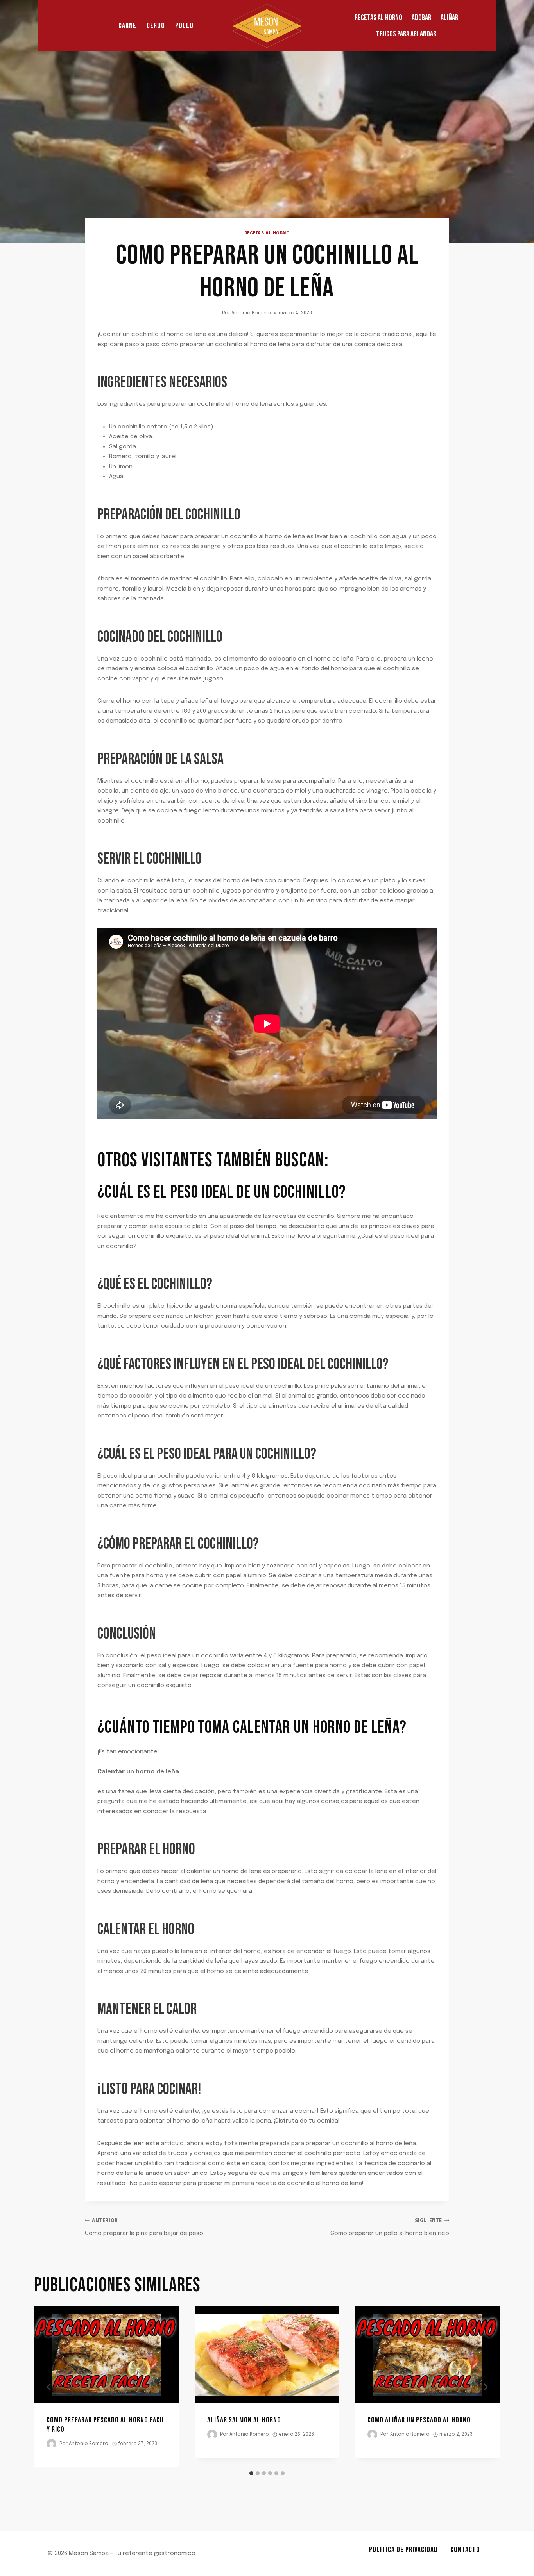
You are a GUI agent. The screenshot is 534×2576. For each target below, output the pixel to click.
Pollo (184, 26)
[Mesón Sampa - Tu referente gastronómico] (267, 26)
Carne (127, 26)
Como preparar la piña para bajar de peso (144, 2228)
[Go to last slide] (49, 2387)
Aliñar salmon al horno (244, 2420)
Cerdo (156, 26)
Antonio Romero (251, 313)
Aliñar (449, 18)
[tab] (251, 2473)
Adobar (421, 18)
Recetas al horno (378, 18)
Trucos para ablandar (406, 34)
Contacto (465, 2550)
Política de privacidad (403, 2550)
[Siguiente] (485, 2387)
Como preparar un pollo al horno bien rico (390, 2228)
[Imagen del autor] (51, 2444)
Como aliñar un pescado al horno (419, 2420)
